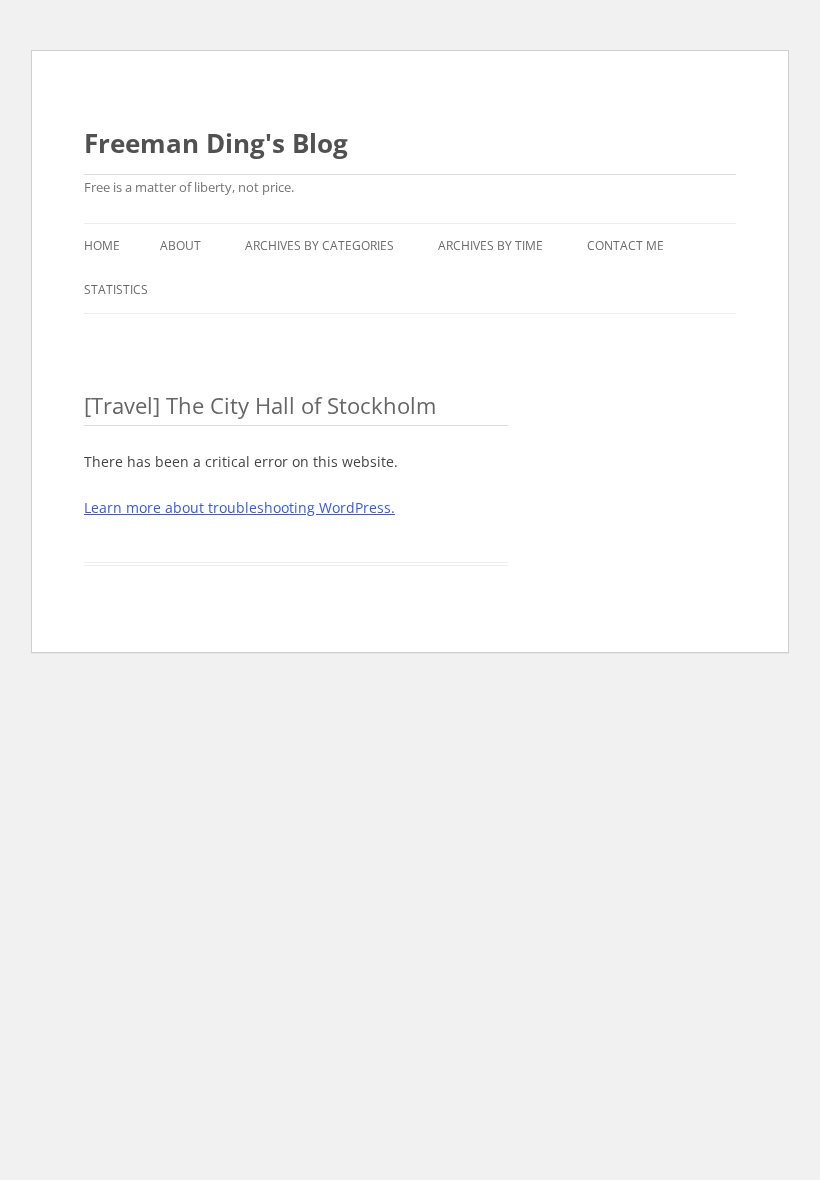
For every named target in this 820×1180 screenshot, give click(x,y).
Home (102, 245)
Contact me (625, 245)
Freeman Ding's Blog (216, 143)
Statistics (116, 289)
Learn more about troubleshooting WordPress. (239, 507)
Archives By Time (490, 245)
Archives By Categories (319, 245)
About (180, 245)
